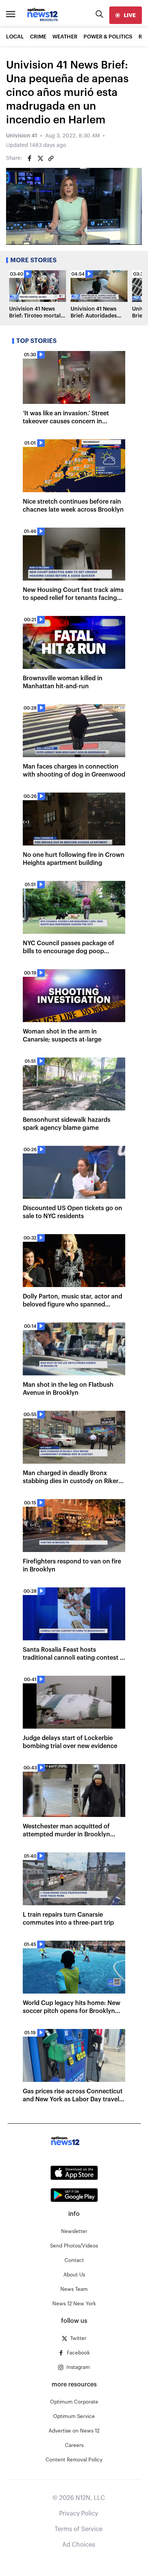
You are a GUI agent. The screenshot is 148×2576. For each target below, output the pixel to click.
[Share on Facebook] (30, 158)
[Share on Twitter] (40, 158)
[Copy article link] (51, 158)
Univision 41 (22, 136)
